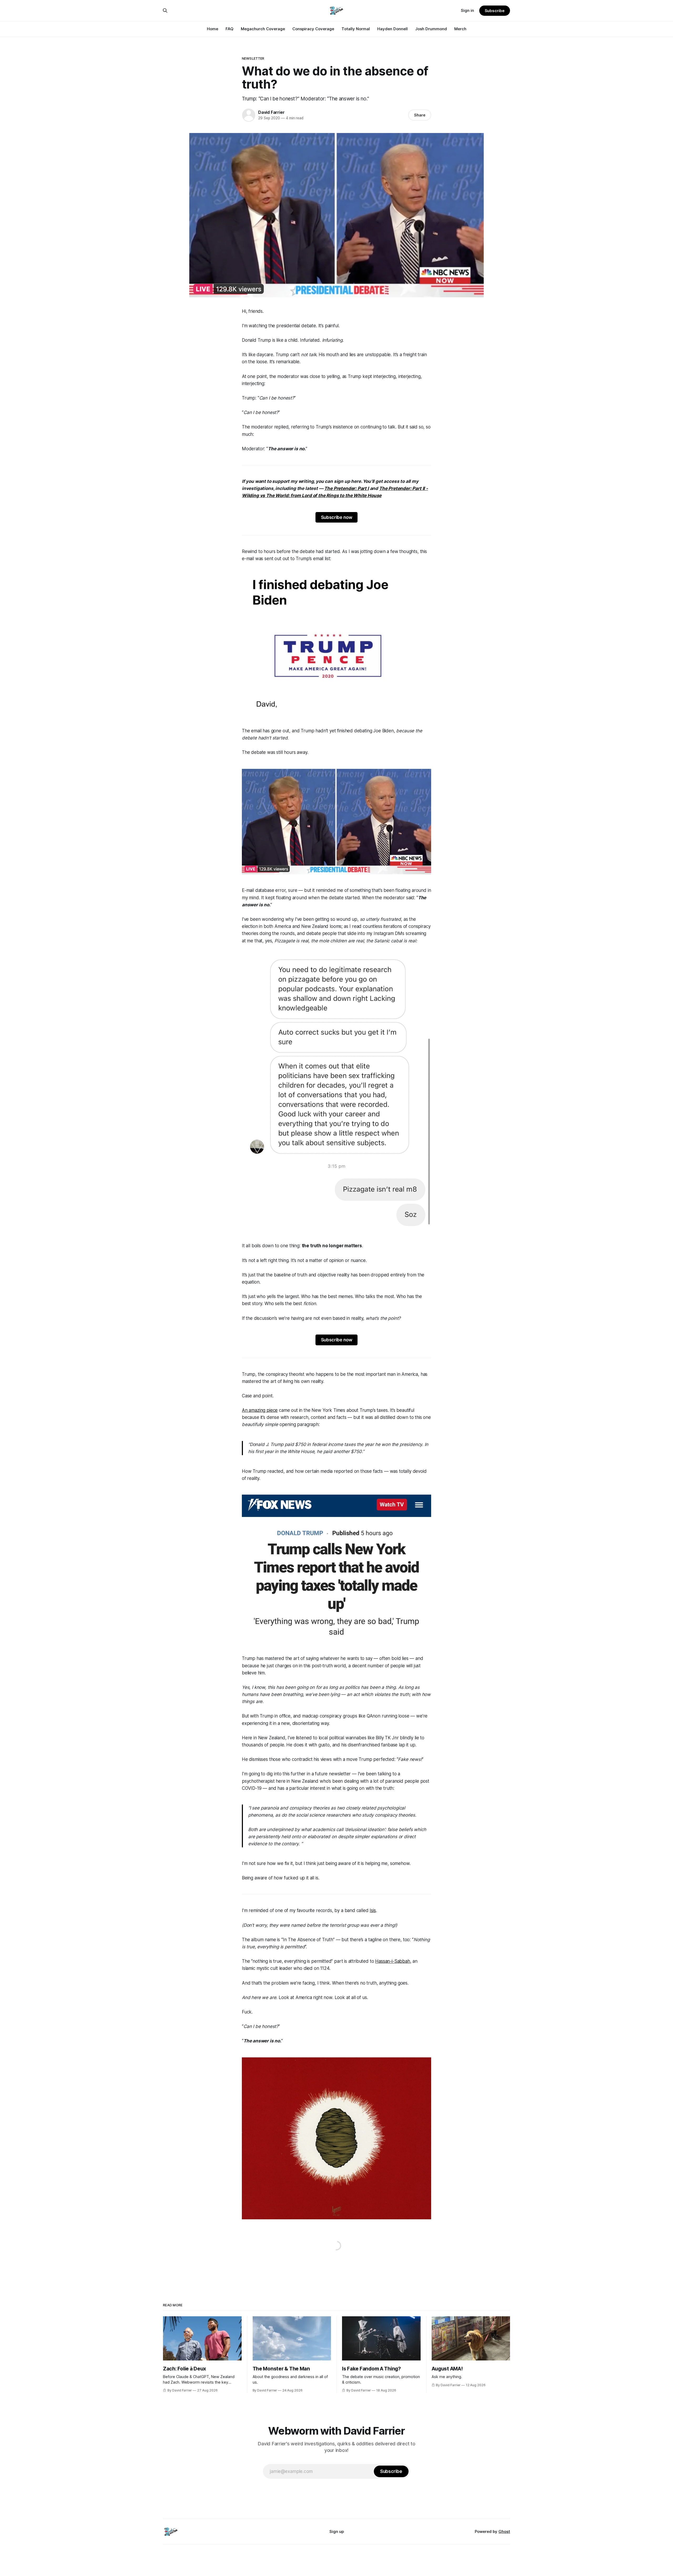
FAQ (230, 29)
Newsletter (253, 58)
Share (420, 115)
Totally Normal (356, 29)
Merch (460, 29)
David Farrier (271, 112)
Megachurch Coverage (263, 29)
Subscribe (495, 11)
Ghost (504, 2531)
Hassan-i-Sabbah (392, 1961)
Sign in (467, 10)
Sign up (337, 2531)
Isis (373, 1910)
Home (213, 29)
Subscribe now (337, 517)
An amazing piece (260, 1410)
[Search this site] (165, 11)
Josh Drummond (431, 29)
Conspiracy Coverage (313, 29)
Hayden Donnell (392, 29)
